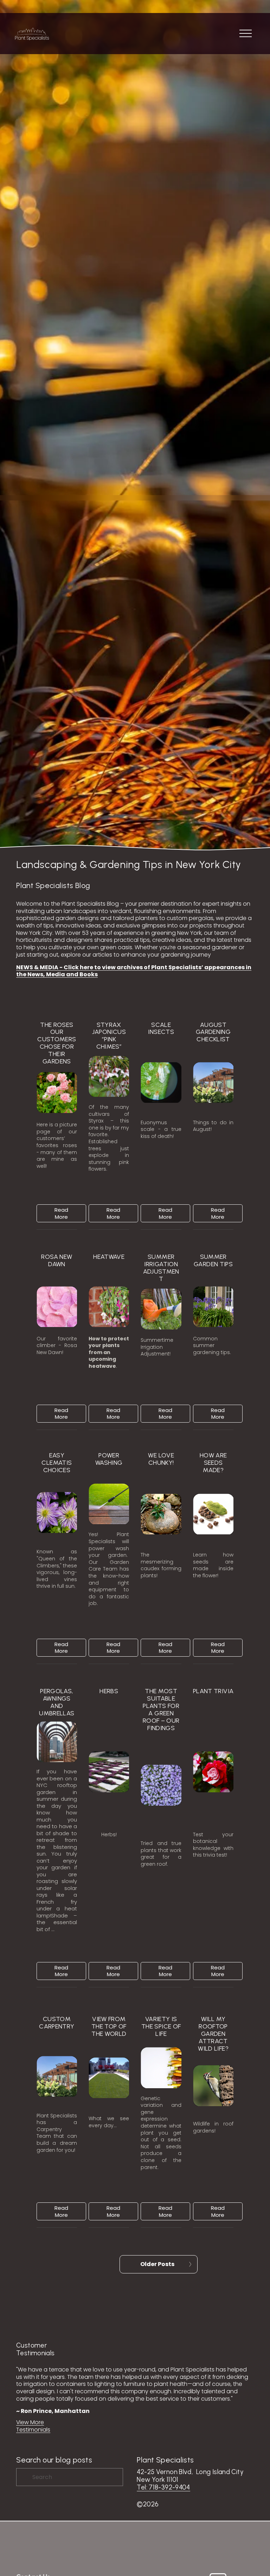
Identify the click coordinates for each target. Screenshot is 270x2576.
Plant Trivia (213, 1691)
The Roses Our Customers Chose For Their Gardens (57, 1043)
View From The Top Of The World (109, 2026)
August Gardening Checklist (213, 1032)
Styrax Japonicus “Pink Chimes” (109, 1036)
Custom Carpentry (57, 2023)
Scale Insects (161, 1028)
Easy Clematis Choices (57, 1463)
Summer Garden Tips (213, 1260)
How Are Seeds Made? (213, 1463)
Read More (61, 1213)
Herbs (109, 1691)
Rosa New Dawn (57, 1260)
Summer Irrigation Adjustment (161, 1268)
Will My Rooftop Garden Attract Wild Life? (213, 2034)
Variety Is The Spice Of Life (161, 2026)
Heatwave (109, 1257)
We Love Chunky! (161, 1459)
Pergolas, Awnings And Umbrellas (57, 1702)
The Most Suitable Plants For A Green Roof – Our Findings (161, 1710)
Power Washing (109, 1459)
